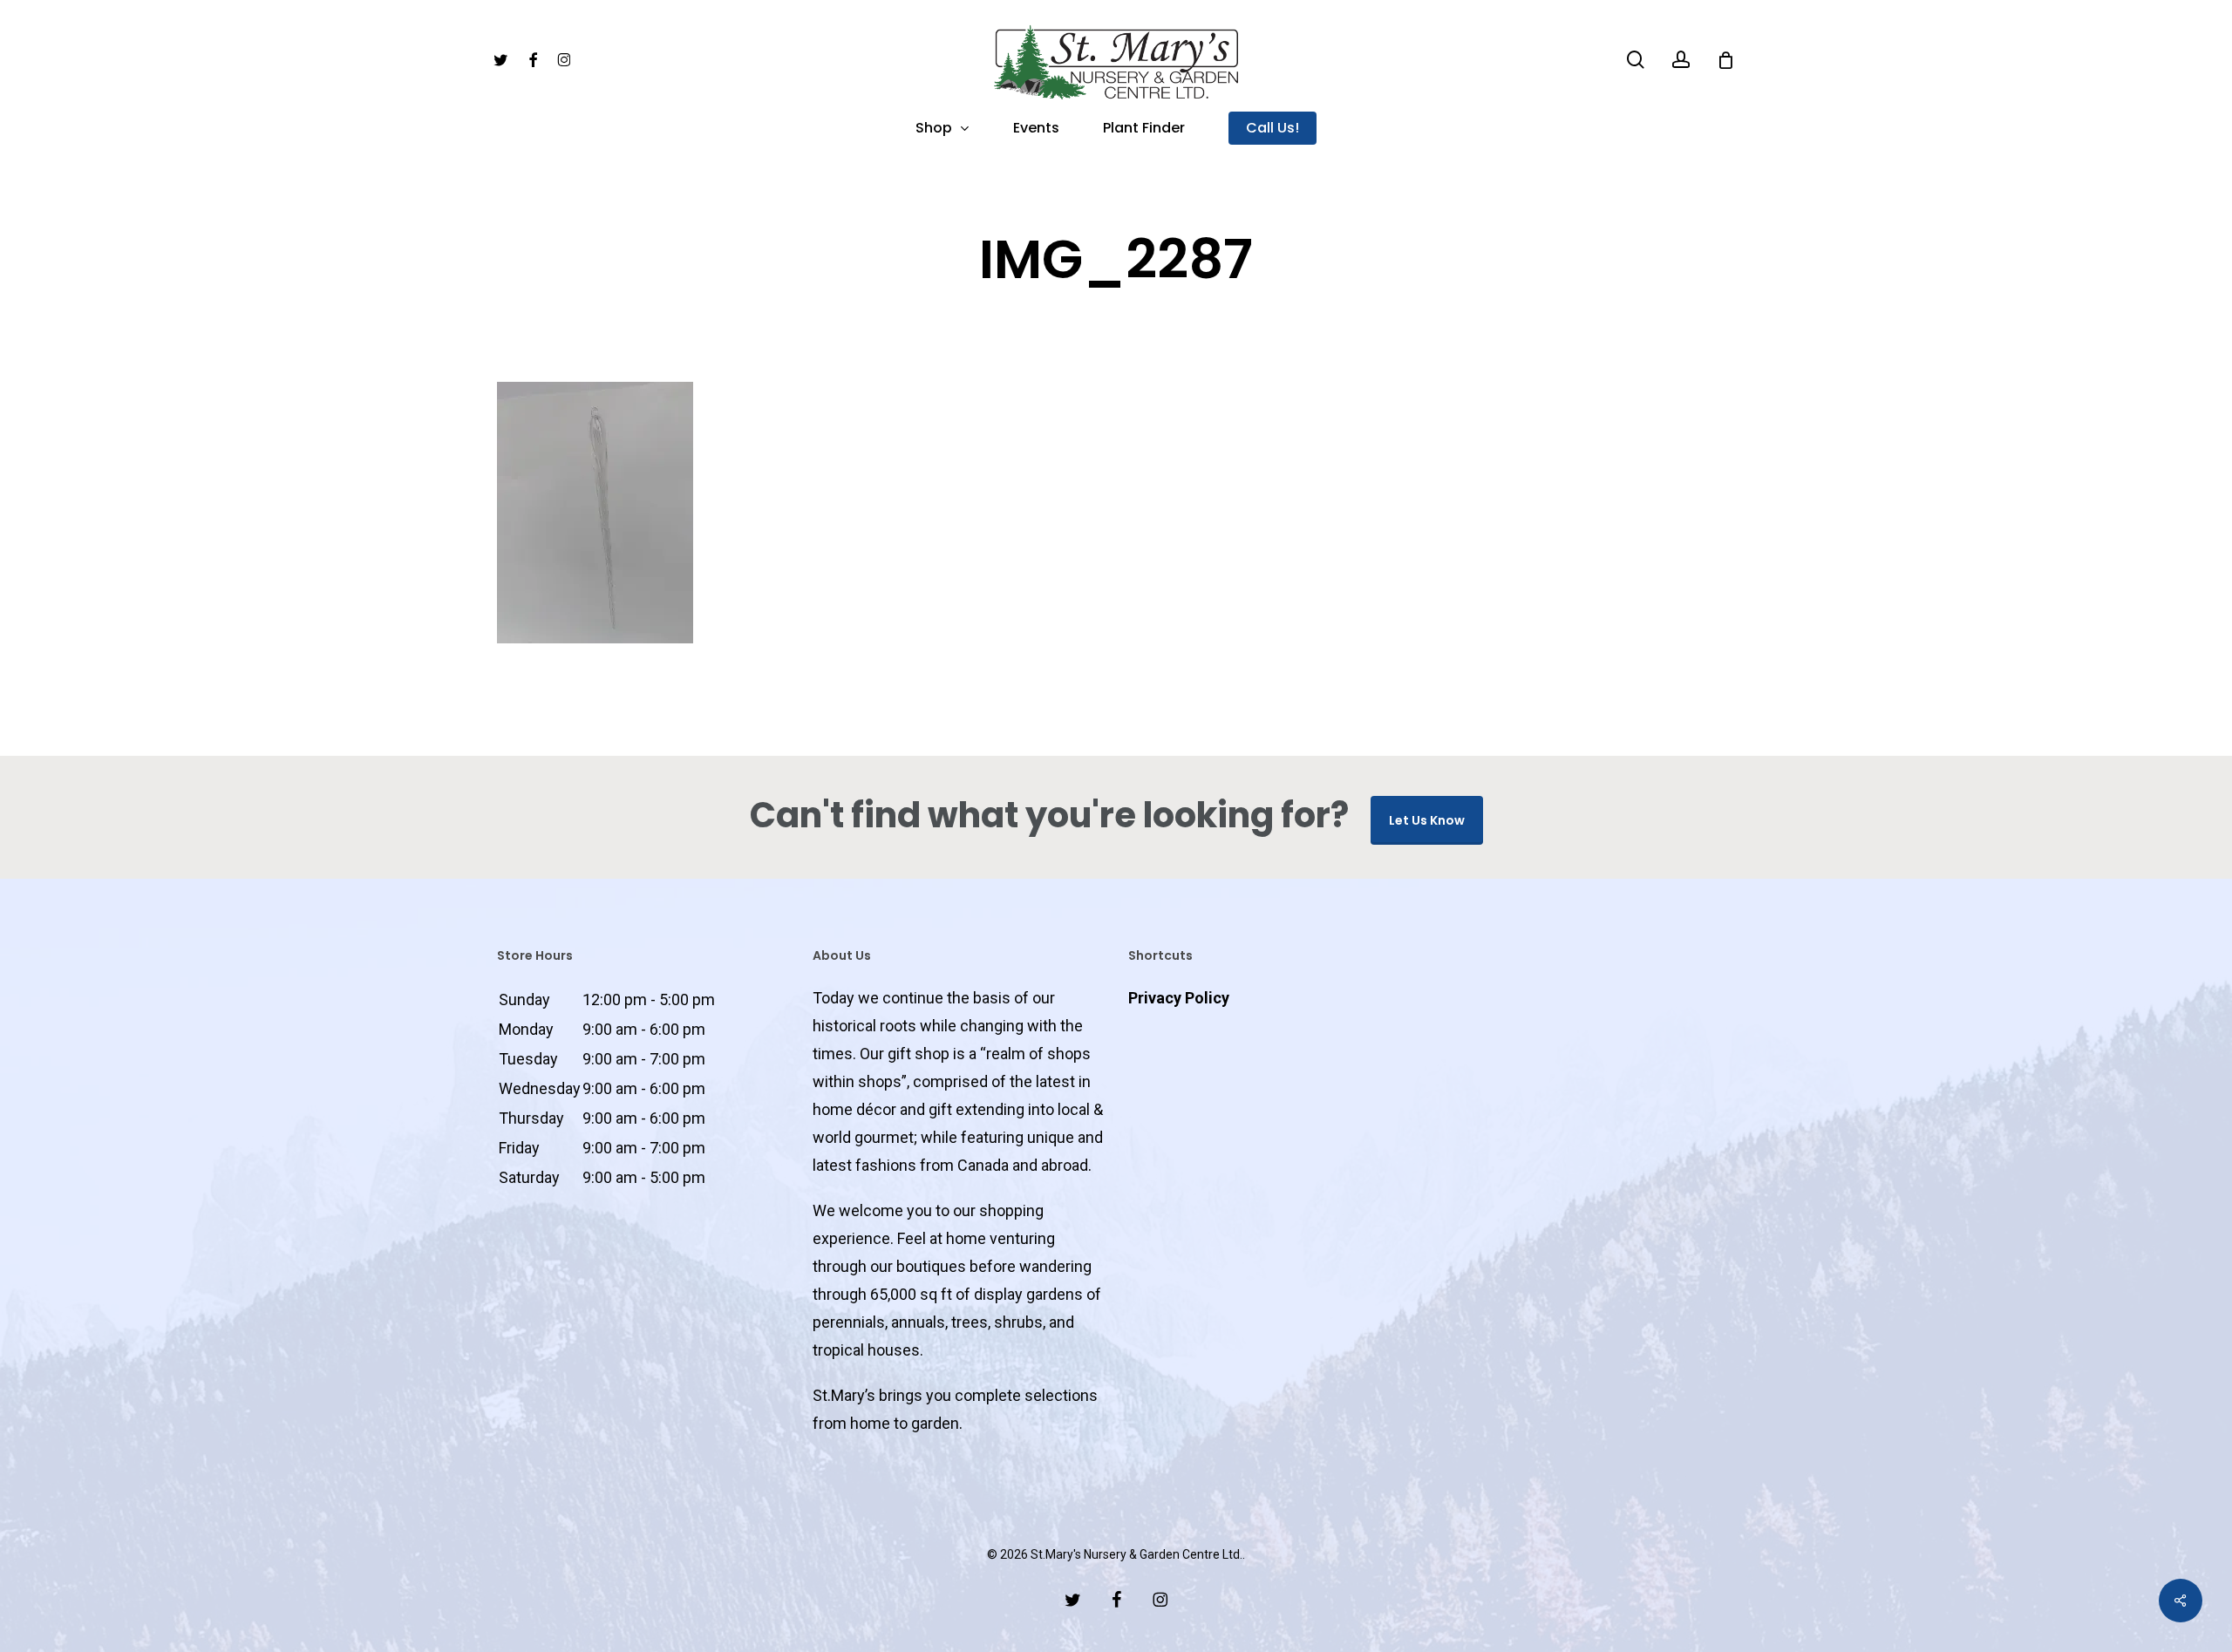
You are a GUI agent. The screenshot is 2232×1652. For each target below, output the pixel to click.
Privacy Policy (1179, 998)
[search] (1636, 60)
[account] (1681, 60)
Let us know (1427, 820)
